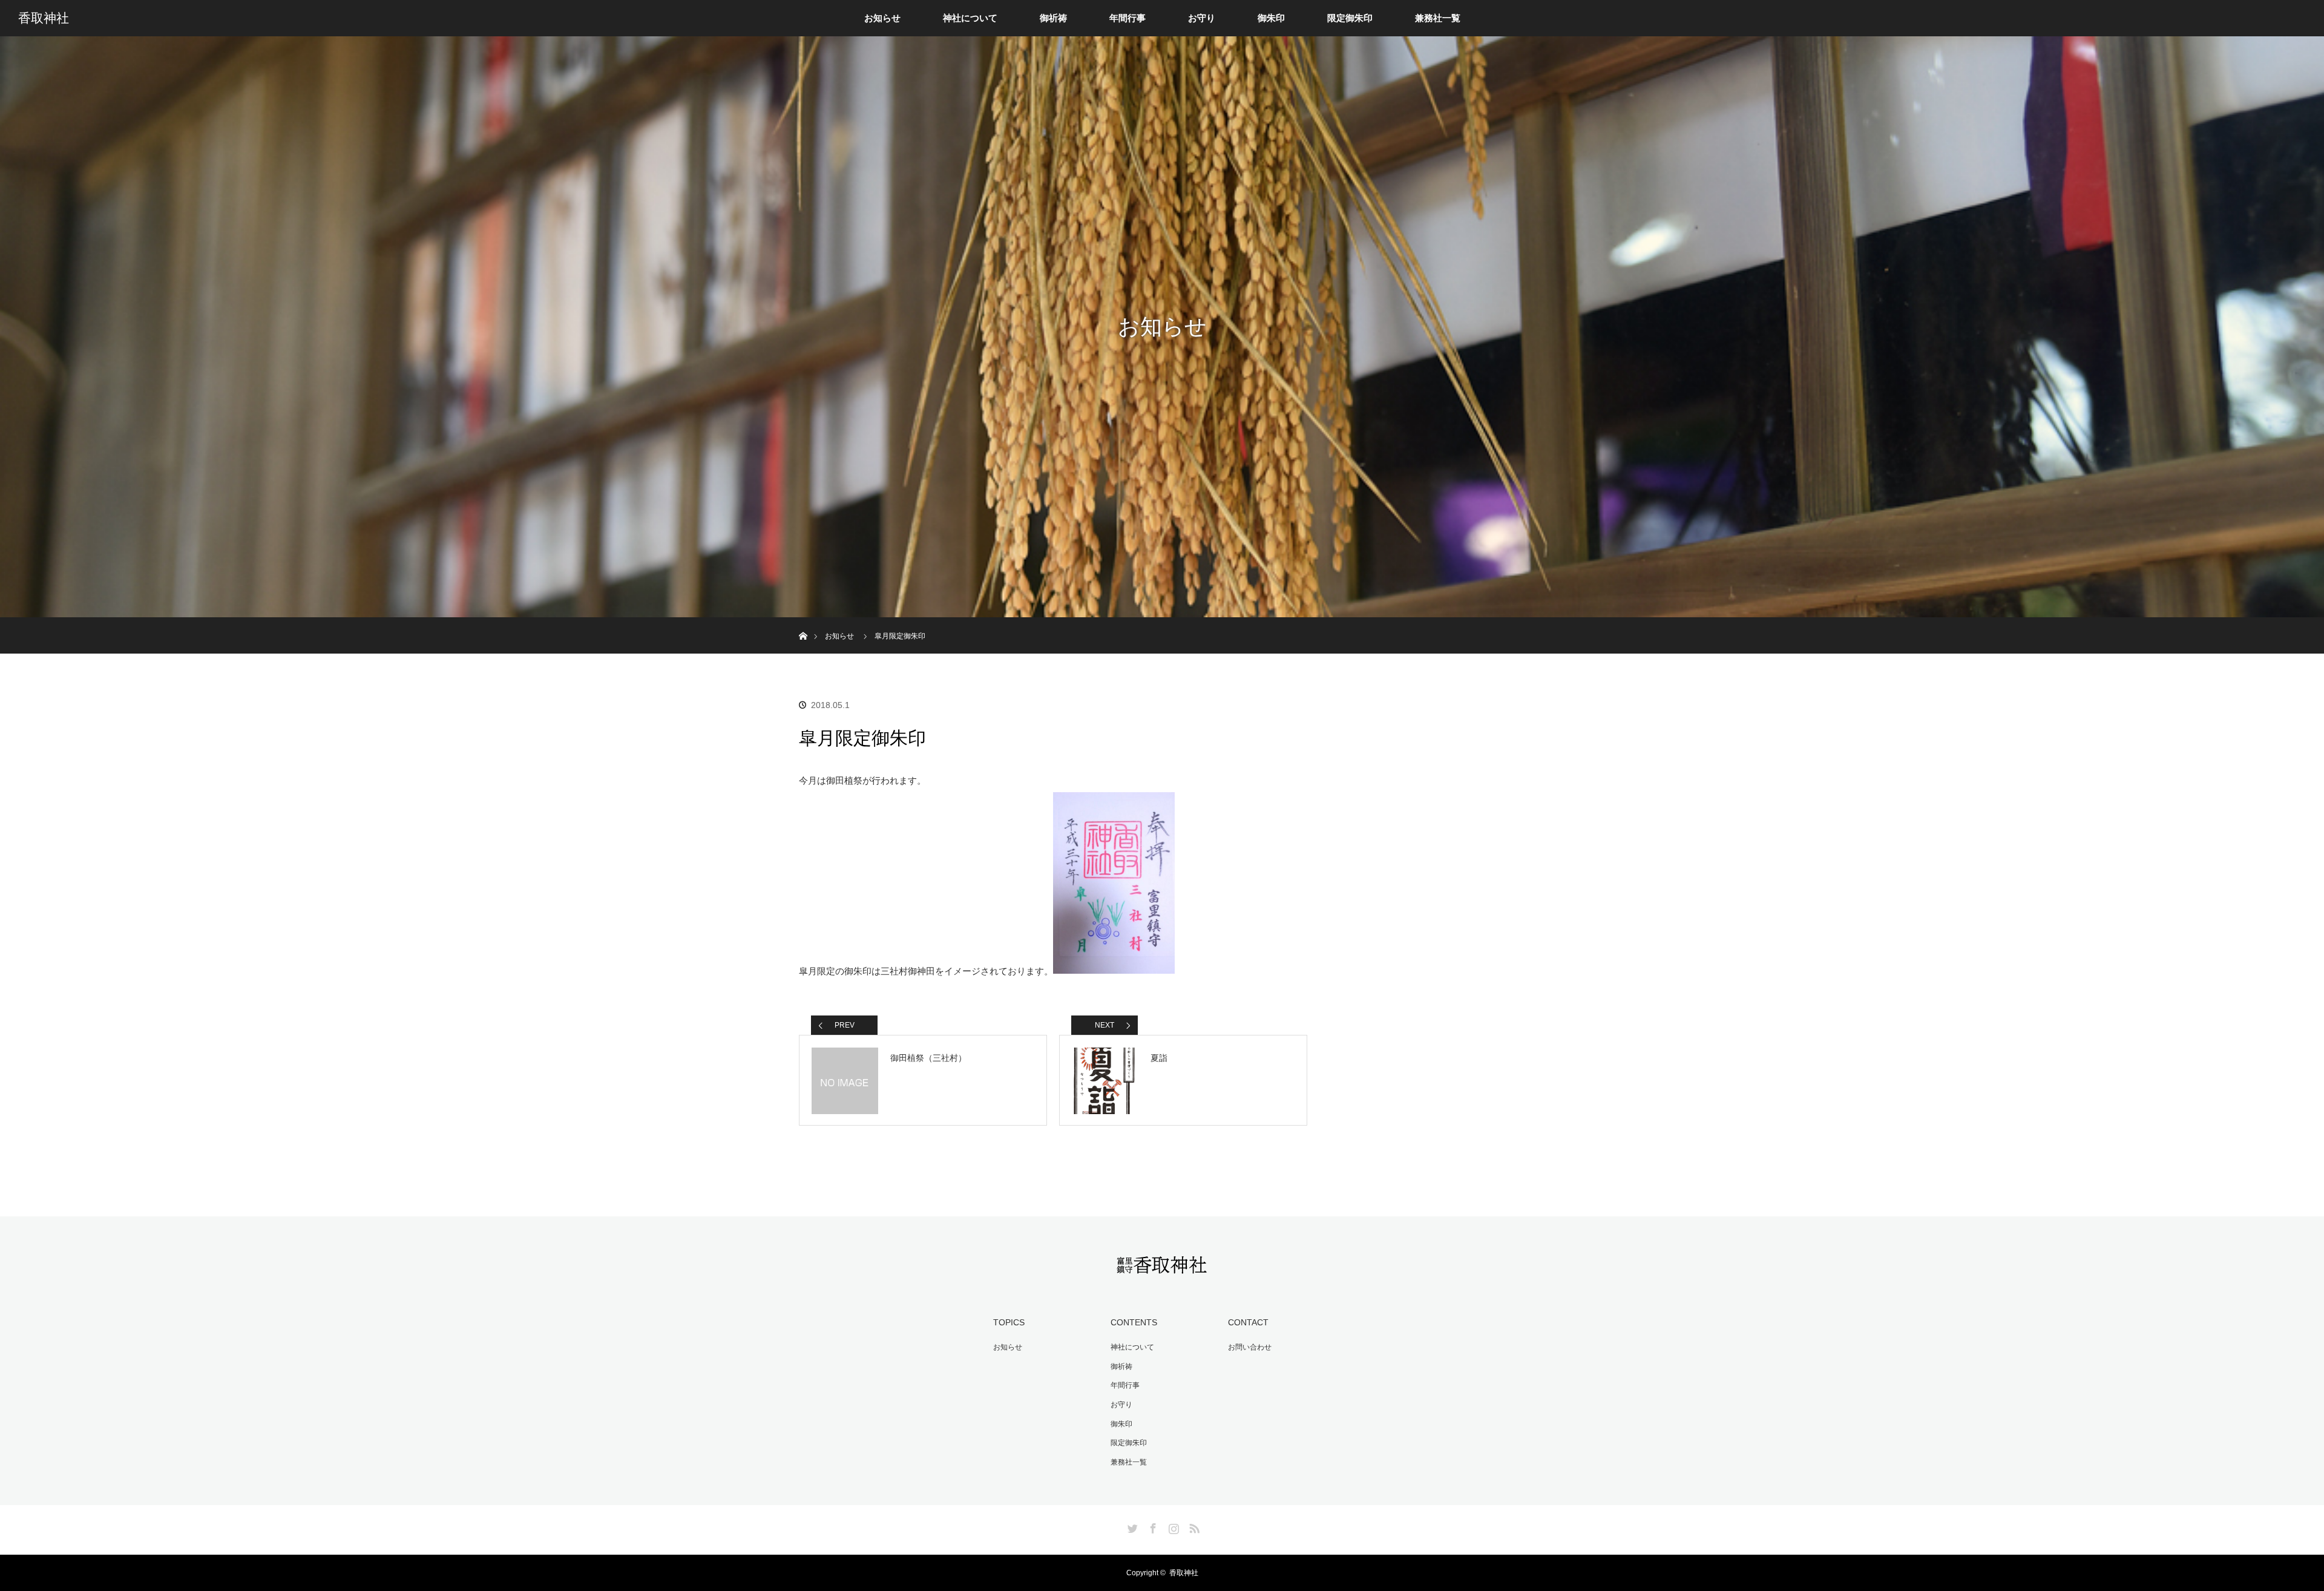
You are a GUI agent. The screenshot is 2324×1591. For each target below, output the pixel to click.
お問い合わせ (1250, 1347)
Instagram (1172, 1526)
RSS (1193, 1526)
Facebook (1152, 1526)
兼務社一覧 (1438, 18)
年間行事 (1128, 18)
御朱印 (1271, 18)
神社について (970, 18)
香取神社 (44, 18)
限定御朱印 (1350, 18)
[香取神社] (1162, 1267)
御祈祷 (1053, 18)
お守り (1202, 18)
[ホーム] (803, 622)
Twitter (1131, 1526)
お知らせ (882, 18)
